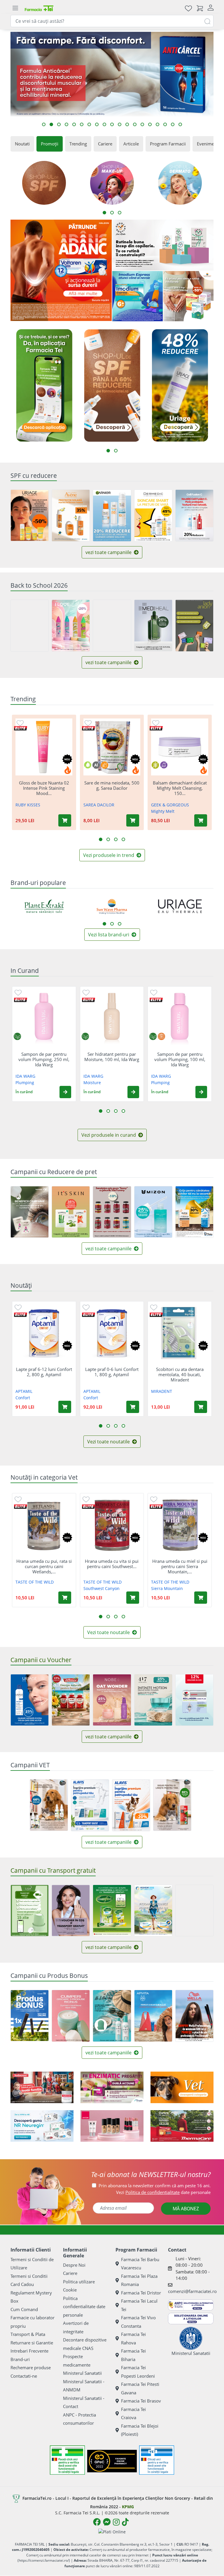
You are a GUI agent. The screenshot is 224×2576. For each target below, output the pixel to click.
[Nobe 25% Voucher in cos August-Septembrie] (112, 1700)
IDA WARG (25, 1076)
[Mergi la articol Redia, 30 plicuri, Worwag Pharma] (180, 124)
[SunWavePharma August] (189, 296)
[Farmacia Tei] (39, 8)
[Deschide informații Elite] (21, 728)
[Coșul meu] (200, 8)
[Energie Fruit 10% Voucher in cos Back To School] (112, 626)
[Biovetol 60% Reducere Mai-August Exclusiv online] (49, 1805)
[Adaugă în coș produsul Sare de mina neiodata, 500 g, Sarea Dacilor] (133, 820)
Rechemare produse (31, 2367)
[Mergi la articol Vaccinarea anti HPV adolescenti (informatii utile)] (112, 124)
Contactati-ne (24, 2376)
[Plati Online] (112, 2531)
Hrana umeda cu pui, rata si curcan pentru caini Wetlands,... (44, 1566)
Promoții (50, 144)
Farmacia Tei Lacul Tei (139, 2305)
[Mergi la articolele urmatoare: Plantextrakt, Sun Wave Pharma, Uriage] (104, 924)
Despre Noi (74, 2265)
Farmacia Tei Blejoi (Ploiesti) (140, 2430)
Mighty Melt (163, 811)
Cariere (105, 144)
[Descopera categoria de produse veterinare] (182, 2087)
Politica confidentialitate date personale (84, 2307)
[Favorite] (188, 8)
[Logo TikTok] (125, 2522)
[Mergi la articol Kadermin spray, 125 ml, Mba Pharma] (135, 124)
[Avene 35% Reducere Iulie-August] (71, 515)
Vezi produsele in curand (109, 1135)
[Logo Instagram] (116, 2522)
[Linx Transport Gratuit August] (30, 1911)
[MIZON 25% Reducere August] (153, 1212)
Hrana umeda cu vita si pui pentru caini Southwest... (112, 1564)
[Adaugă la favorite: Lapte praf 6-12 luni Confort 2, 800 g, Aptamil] (18, 1307)
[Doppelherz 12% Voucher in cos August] (194, 1700)
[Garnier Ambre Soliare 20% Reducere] (112, 515)
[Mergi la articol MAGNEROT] (150, 124)
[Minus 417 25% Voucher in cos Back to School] (153, 1700)
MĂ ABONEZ (186, 2209)
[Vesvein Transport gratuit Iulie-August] (153, 1911)
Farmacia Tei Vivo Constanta (138, 2322)
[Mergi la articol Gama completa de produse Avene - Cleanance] (97, 124)
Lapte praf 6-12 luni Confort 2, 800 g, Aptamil (44, 1372)
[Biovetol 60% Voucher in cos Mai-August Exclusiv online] (172, 1805)
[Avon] (112, 2126)
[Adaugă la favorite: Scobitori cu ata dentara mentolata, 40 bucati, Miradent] (154, 1307)
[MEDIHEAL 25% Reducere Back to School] (153, 625)
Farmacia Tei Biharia (133, 2355)
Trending (78, 144)
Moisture (92, 1083)
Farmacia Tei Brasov (141, 2401)
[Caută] (207, 21)
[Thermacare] (182, 2126)
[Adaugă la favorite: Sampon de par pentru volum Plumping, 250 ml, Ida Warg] (18, 992)
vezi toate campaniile (109, 552)
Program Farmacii (168, 144)
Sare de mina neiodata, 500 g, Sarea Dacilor (112, 785)
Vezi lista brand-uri (109, 935)
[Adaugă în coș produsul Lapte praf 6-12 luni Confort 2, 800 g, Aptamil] (65, 1407)
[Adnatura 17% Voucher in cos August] (71, 1700)
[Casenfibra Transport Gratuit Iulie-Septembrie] (112, 1911)
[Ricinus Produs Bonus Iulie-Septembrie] (71, 2016)
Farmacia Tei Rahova (133, 2338)
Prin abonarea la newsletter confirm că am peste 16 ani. (155, 2186)
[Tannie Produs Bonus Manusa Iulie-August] (112, 2016)
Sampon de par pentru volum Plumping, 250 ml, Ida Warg (44, 1059)
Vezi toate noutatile (109, 1442)
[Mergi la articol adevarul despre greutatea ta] (142, 124)
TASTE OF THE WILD (35, 1582)
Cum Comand (24, 2309)
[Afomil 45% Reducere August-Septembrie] (30, 1212)
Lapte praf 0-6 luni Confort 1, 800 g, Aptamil (112, 1372)
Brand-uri (20, 2359)
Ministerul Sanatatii (82, 2373)
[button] (65, 1092)
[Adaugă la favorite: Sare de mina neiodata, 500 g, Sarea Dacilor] (88, 723)
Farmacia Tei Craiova (133, 2413)
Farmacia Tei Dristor (141, 2293)
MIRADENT (162, 1391)
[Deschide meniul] (15, 8)
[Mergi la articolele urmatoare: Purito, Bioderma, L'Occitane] (112, 924)
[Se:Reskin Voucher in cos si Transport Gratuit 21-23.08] (71, 1911)
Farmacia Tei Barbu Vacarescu (140, 2264)
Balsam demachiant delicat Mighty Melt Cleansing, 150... (180, 788)
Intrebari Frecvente (29, 2351)
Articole (131, 144)
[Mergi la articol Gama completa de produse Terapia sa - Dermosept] (165, 124)
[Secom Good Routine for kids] (163, 245)
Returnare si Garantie (32, 2343)
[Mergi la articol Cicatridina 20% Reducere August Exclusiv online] (89, 124)
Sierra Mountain (167, 1588)
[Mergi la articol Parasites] (66, 124)
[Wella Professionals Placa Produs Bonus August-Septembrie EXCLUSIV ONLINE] (194, 2016)
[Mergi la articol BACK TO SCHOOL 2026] (127, 124)
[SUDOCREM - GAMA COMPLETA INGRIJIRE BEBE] (42, 2087)
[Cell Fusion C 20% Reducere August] (194, 515)
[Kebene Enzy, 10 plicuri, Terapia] (112, 2087)
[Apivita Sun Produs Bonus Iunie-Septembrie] (153, 2016)
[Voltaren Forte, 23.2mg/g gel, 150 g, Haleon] (61, 270)
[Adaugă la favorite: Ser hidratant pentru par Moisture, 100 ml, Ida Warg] (86, 992)
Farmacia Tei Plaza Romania (139, 2280)
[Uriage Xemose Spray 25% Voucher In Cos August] (30, 1700)
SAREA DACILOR (99, 805)
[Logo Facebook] (97, 2522)
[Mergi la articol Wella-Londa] (74, 124)
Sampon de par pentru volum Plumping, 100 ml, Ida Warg (180, 1059)
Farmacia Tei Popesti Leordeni (138, 2372)
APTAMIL (24, 1391)
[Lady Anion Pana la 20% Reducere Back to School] (194, 626)
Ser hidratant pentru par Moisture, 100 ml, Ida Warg (112, 1057)
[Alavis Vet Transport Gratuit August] (90, 1805)
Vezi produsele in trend (109, 855)
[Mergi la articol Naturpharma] (120, 124)
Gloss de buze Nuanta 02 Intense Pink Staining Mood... (44, 788)
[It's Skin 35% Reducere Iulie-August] (71, 1212)
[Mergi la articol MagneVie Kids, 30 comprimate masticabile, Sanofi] (59, 124)
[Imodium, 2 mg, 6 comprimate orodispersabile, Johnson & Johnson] (138, 296)
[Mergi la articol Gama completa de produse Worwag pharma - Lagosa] (104, 124)
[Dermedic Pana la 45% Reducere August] (153, 515)
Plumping (25, 1083)
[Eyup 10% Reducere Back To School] (30, 626)
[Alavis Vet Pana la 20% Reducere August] (131, 1805)
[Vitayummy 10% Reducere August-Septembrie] (112, 1212)
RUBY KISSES (28, 805)
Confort (23, 1398)
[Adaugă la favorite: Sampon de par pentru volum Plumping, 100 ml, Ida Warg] (154, 992)
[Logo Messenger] (107, 2522)
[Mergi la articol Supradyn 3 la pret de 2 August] (82, 124)
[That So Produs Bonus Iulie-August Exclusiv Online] (30, 2016)
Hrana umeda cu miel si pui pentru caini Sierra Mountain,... (180, 1566)
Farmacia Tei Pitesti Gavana (140, 2388)
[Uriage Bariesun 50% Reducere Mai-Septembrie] (30, 515)
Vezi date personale (163, 2192)
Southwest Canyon (101, 1588)
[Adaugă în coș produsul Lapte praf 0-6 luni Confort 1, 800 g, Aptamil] (133, 1407)
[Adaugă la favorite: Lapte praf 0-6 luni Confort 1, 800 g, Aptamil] (86, 1307)
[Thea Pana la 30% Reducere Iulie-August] (194, 1212)
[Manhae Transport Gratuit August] (194, 1911)
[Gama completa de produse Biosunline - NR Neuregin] (42, 2126)
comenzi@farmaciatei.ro (192, 2291)
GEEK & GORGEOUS (170, 805)
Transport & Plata (28, 2334)
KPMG (128, 2507)
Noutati (22, 144)
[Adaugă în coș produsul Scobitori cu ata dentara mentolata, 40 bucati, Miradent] (201, 1407)
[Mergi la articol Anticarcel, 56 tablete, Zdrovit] (51, 124)
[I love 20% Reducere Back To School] (71, 626)
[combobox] (112, 21)
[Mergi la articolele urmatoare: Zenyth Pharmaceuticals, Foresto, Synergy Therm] (120, 924)
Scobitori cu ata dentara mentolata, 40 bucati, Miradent (180, 1374)
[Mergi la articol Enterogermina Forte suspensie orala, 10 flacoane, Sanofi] (173, 124)
